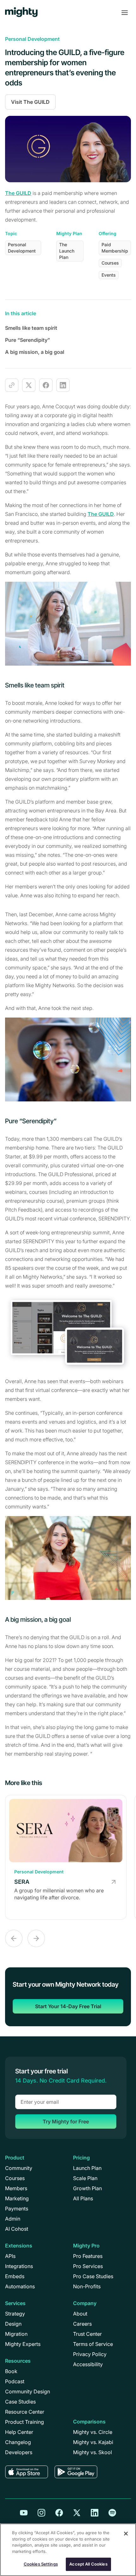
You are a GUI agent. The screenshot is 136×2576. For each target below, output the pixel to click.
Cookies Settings (41, 2564)
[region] (68, 2550)
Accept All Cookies (88, 2564)
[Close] (126, 2534)
